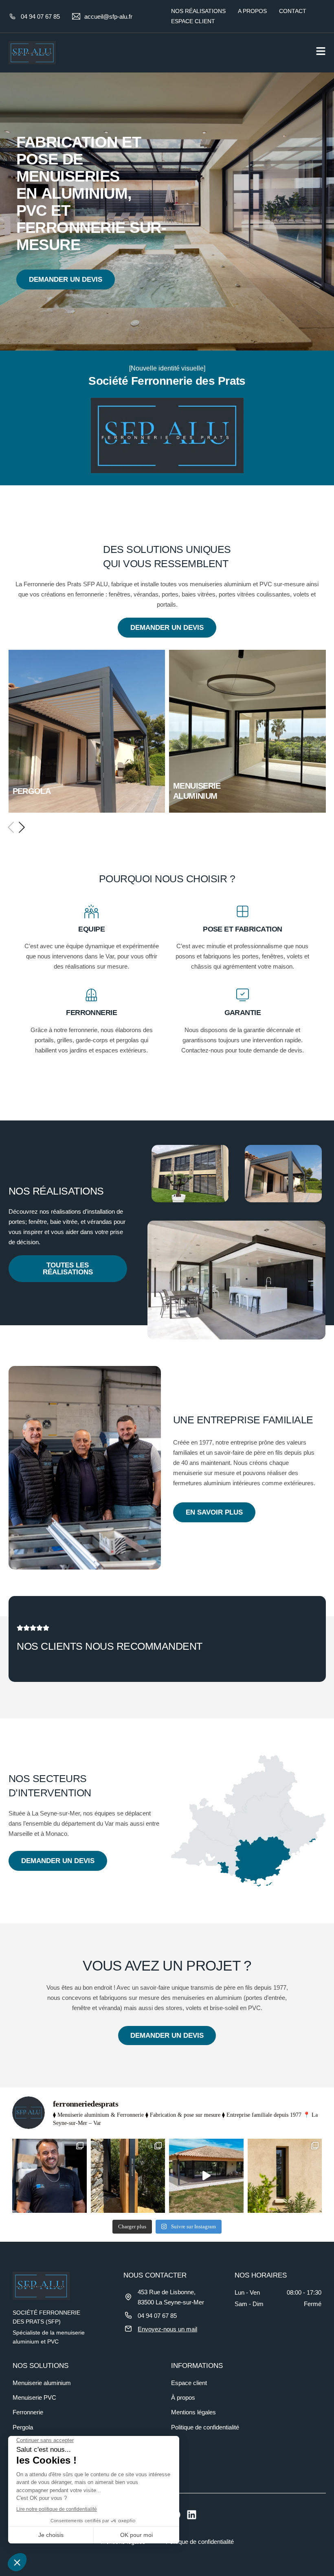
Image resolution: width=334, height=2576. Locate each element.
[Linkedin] (192, 2515)
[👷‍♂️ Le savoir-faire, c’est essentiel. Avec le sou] (49, 2176)
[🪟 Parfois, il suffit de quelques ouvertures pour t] (285, 2176)
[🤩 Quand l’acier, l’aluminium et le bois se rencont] (128, 2176)
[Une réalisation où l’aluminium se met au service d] (206, 2176)
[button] (10, 827)
